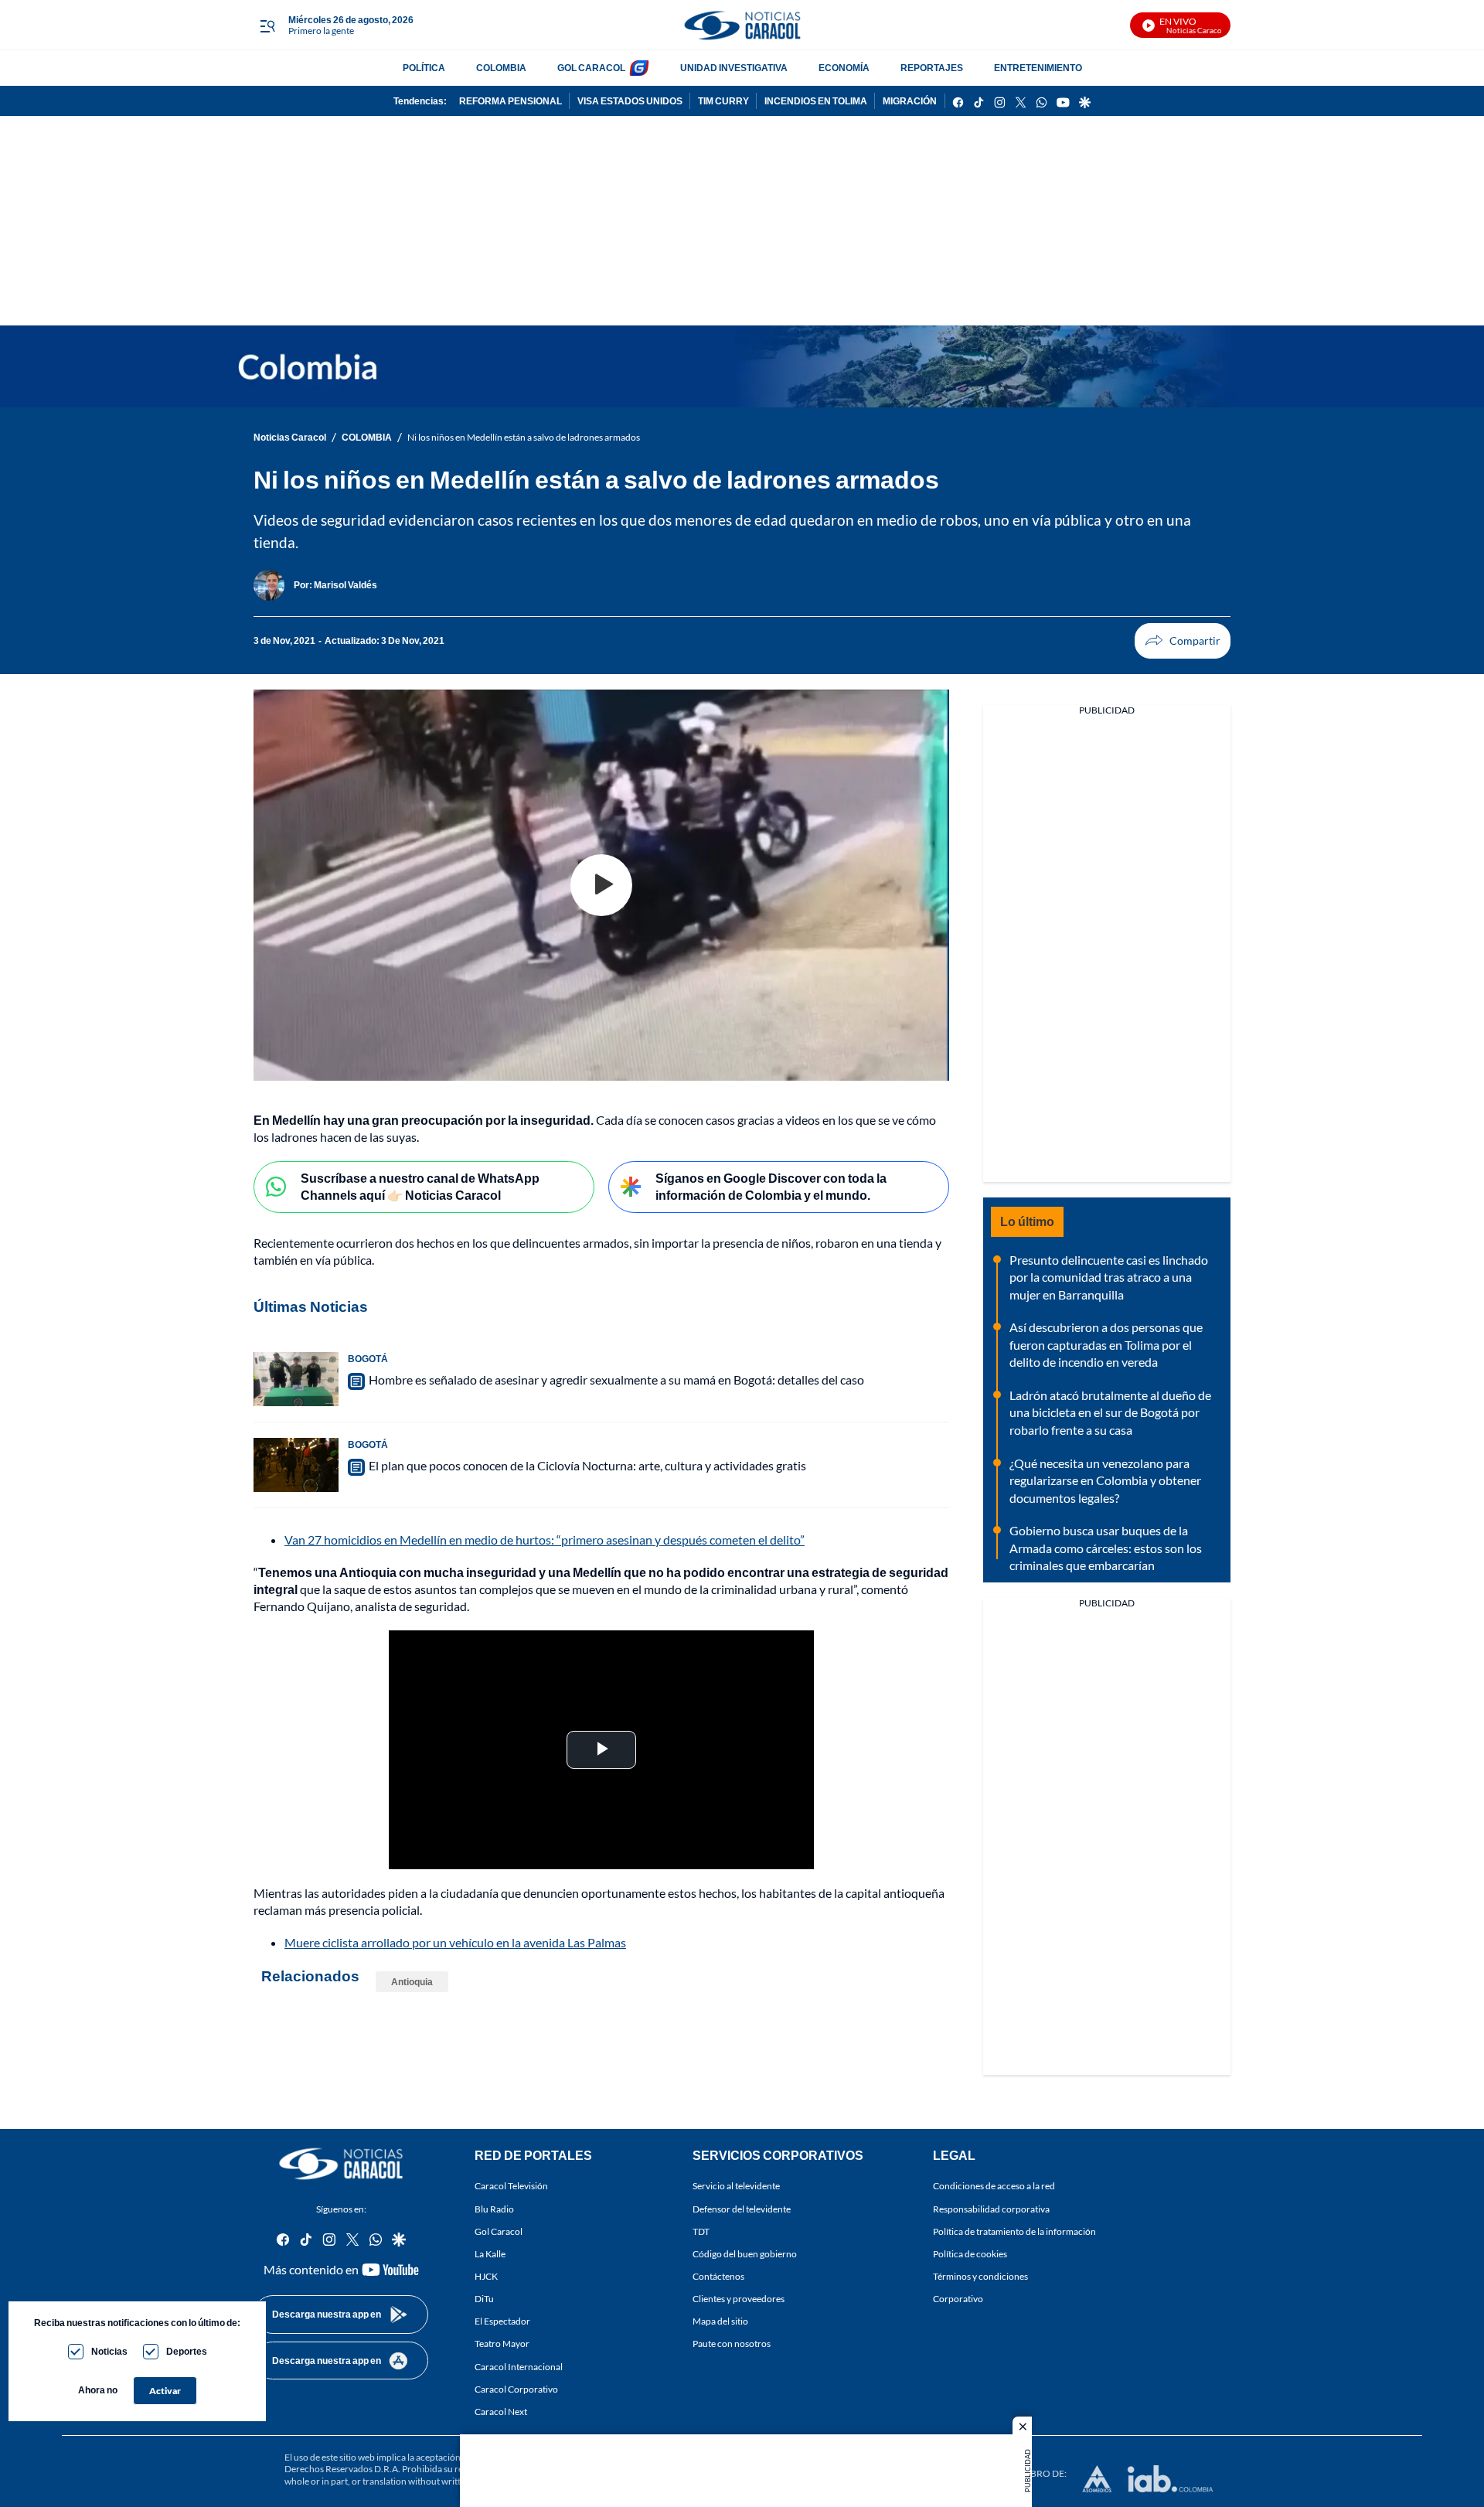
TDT (701, 2231)
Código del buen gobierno (745, 2254)
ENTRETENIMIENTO (1038, 68)
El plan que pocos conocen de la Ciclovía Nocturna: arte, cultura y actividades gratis (587, 1465)
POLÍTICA (424, 68)
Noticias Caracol (290, 437)
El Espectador (502, 2322)
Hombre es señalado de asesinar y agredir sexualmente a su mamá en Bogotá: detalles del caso (616, 1380)
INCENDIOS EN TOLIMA (816, 101)
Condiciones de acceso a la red (994, 2187)
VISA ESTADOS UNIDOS (630, 101)
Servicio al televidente (736, 2187)
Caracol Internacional (519, 2367)
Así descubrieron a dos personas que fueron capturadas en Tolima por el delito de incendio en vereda (1106, 1344)
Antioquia (412, 1982)
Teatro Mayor (502, 2344)
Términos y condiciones (980, 2276)
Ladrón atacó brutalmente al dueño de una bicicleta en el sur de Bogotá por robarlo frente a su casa (1110, 1412)
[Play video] (601, 885)
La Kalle (490, 2254)
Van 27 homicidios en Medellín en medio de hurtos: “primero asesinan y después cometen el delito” (545, 1540)
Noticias (109, 2351)
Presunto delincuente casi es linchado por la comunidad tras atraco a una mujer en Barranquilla (1109, 1277)
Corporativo (958, 2299)
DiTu (484, 2299)
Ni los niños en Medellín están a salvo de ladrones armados (524, 437)
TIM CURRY (723, 101)
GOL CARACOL (591, 68)
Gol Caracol (499, 2231)
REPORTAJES (932, 68)
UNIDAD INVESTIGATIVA (734, 68)
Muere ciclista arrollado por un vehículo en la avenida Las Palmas (455, 1942)
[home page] (742, 25)
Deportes (187, 2351)
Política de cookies (970, 2254)
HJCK (486, 2276)
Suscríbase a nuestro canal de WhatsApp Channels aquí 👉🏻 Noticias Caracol (420, 1187)
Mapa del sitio (720, 2322)
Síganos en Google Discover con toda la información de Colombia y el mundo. (771, 1187)
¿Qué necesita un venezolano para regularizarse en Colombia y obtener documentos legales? (1105, 1480)
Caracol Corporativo (516, 2389)
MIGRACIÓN (910, 101)
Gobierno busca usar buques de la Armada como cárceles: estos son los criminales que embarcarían (1106, 1548)
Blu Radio (494, 2209)
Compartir (1183, 641)
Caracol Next (501, 2412)
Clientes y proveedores (739, 2299)
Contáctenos (718, 2276)
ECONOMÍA (844, 68)
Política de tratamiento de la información (1014, 2231)
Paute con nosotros (732, 2344)
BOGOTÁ (368, 1359)
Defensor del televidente (742, 2209)
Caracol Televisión (511, 2187)
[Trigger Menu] (267, 26)
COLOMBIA (501, 68)
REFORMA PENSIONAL (511, 101)
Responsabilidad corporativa (991, 2209)
